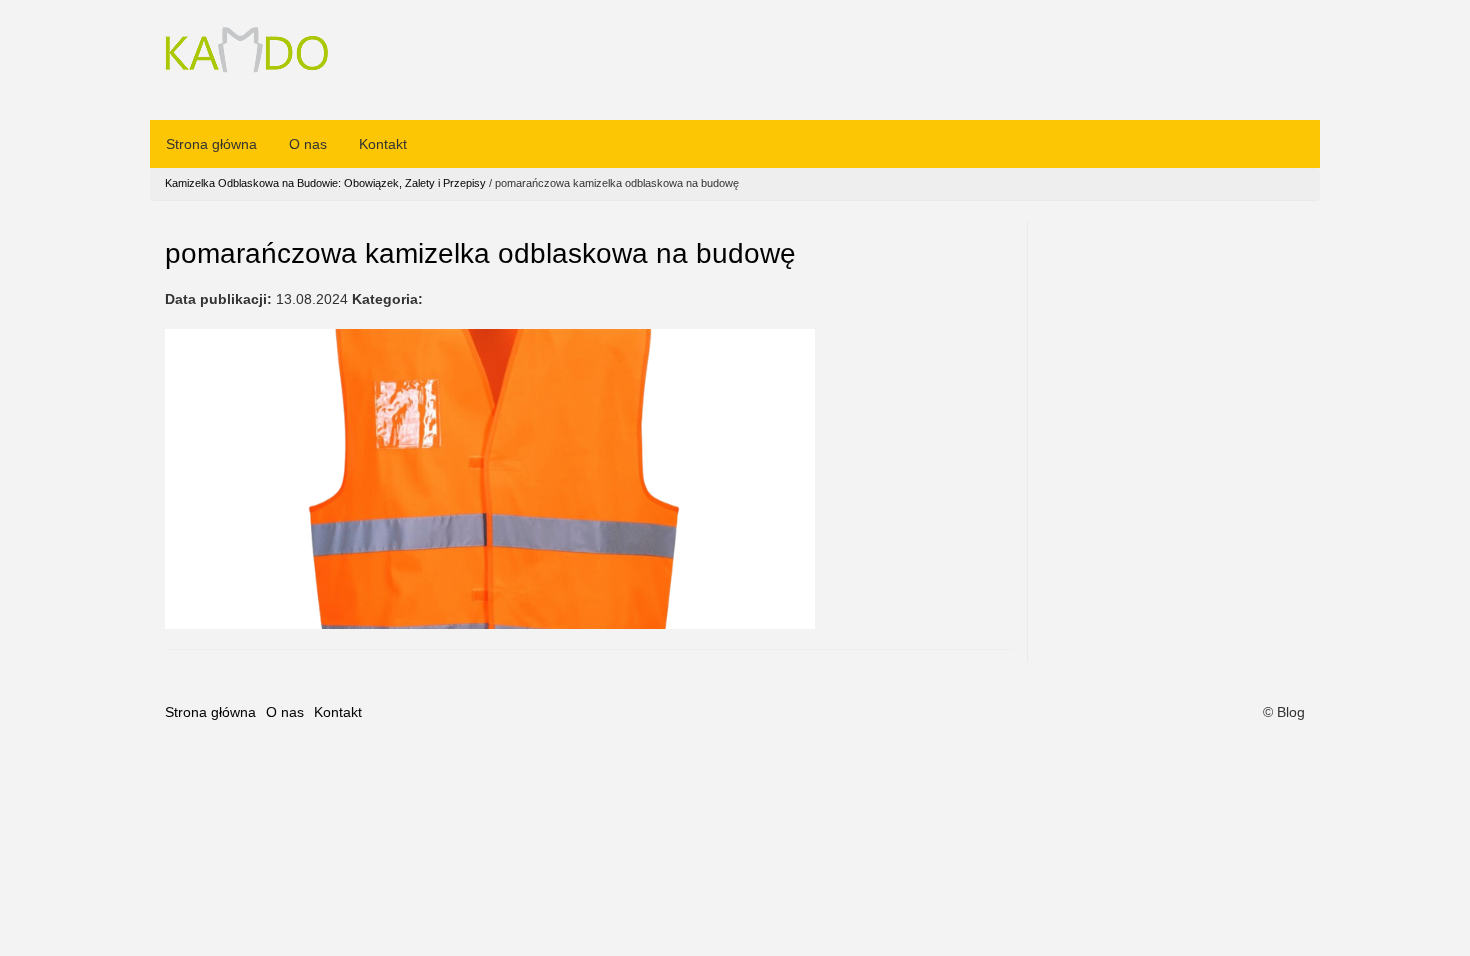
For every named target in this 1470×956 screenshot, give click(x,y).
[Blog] (246, 52)
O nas (308, 144)
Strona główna (211, 144)
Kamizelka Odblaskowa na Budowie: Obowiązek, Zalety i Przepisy (325, 183)
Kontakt (383, 144)
